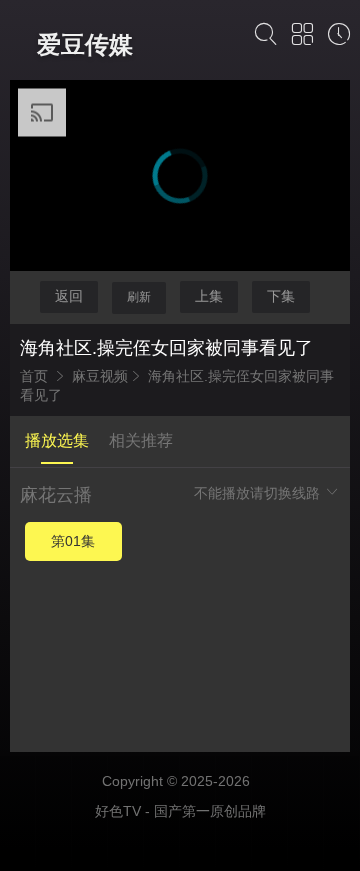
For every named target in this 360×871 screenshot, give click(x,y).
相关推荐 (141, 440)
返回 (69, 296)
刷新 (139, 297)
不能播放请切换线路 (259, 493)
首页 (34, 376)
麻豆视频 (100, 376)
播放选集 (57, 440)
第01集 (73, 541)
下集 (281, 296)
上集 (209, 296)
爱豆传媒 (85, 44)
